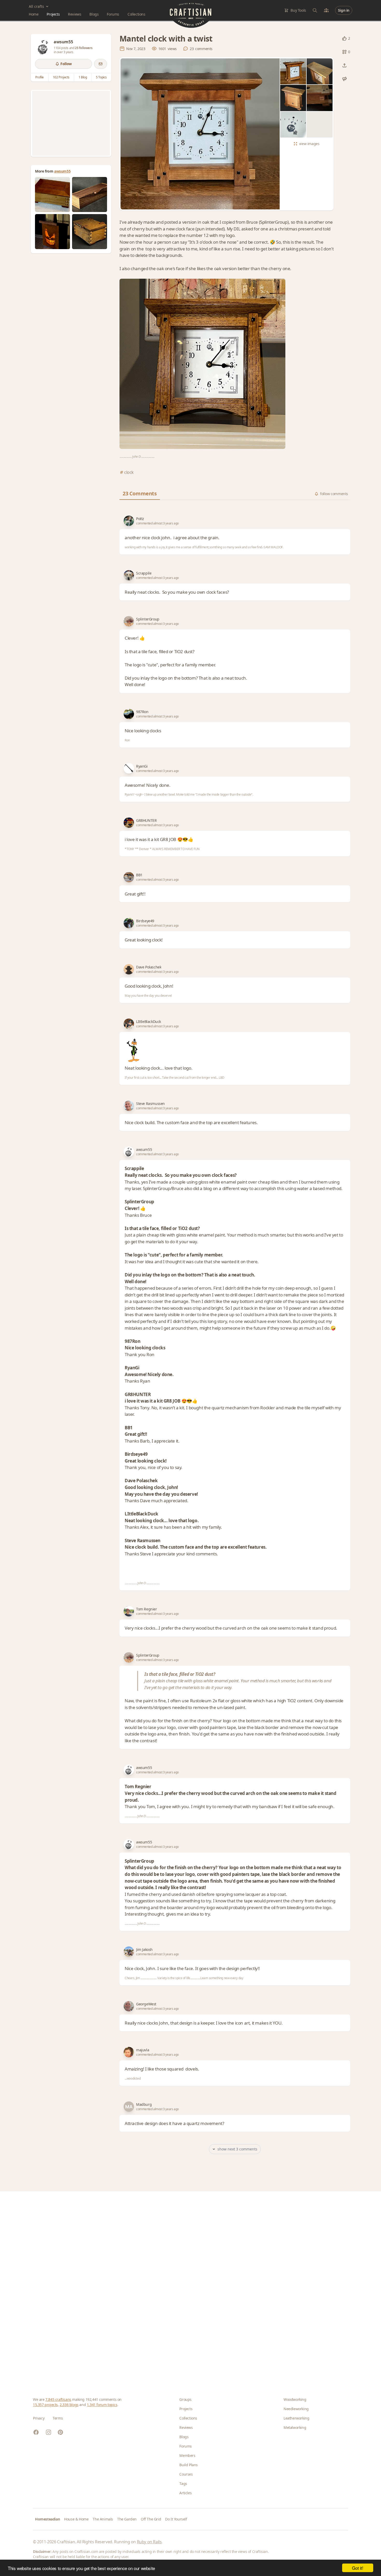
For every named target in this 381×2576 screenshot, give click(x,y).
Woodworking (295, 2399)
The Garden (127, 2519)
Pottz (140, 519)
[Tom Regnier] (129, 1611)
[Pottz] (129, 521)
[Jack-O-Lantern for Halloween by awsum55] (52, 232)
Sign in (344, 10)
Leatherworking (296, 2418)
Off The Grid (151, 2519)
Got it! (358, 2568)
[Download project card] (344, 79)
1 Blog (83, 77)
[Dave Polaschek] (129, 969)
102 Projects (61, 77)
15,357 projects (45, 2405)
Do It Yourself (176, 2519)
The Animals (103, 2519)
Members (187, 2455)
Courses (186, 2474)
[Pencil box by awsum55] (90, 194)
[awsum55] (43, 46)
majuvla (143, 2050)
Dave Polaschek (149, 967)
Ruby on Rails (149, 2542)
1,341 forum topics (102, 2405)
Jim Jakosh (144, 1949)
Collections (136, 14)
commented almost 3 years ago (157, 523)
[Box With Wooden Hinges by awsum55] (90, 232)
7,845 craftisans (58, 2399)
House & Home (76, 2519)
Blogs (94, 14)
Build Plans (189, 2465)
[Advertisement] (71, 123)
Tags (183, 2483)
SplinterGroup (148, 619)
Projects (53, 14)
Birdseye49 (145, 921)
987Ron (142, 712)
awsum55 (62, 171)
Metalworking (295, 2427)
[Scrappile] (129, 575)
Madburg (144, 2104)
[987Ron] (129, 714)
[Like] (344, 38)
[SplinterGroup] (129, 621)
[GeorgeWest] (129, 2006)
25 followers (84, 48)
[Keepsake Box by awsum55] (52, 194)
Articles (185, 2493)
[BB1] (129, 877)
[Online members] (326, 10)
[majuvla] (129, 2052)
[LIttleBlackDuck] (129, 1024)
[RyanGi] (129, 768)
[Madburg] (129, 2107)
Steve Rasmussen (150, 1103)
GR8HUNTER (146, 820)
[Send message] (101, 64)
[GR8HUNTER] (129, 823)
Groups (185, 2399)
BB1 (139, 875)
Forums (113, 14)
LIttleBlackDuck (149, 1021)
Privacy (39, 2418)
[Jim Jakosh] (129, 1952)
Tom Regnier (147, 1609)
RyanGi (142, 766)
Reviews (75, 14)
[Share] (344, 65)
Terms (58, 2418)
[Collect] (344, 52)
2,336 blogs (69, 2405)
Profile (40, 77)
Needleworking (296, 2409)
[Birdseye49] (129, 923)
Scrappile (144, 573)
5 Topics (101, 77)
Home (34, 14)
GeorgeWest (146, 2004)
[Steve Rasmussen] (129, 1106)
